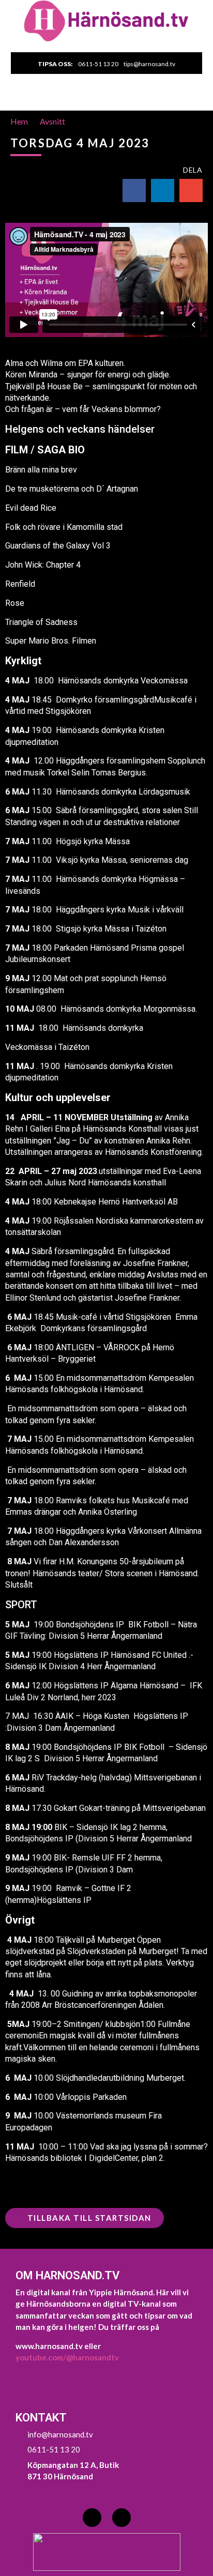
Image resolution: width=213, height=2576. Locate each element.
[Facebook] (92, 2518)
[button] (107, 100)
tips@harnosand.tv (149, 64)
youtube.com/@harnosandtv (67, 2357)
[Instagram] (121, 2518)
